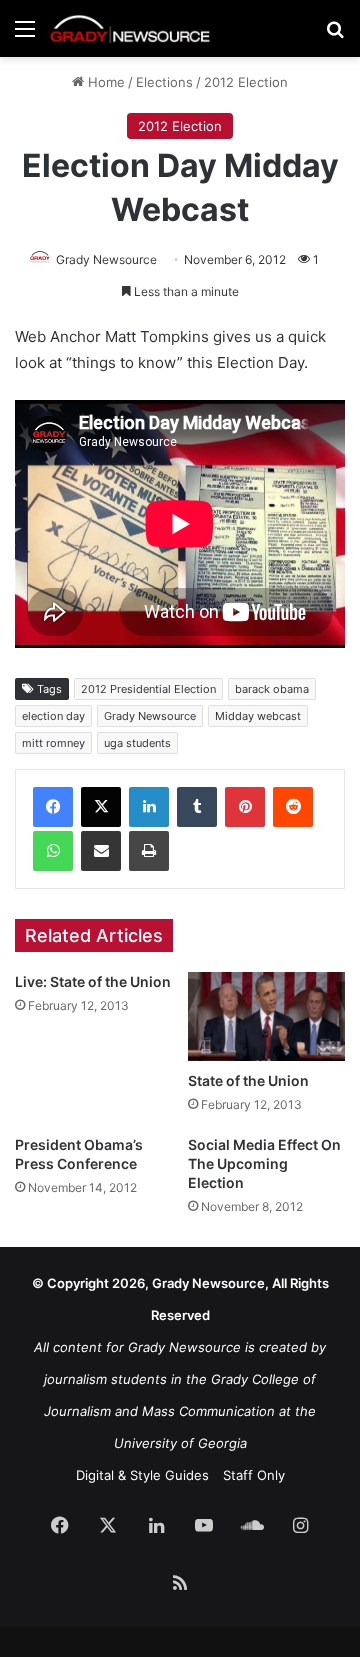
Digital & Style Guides (142, 1475)
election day (53, 716)
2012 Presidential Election (148, 689)
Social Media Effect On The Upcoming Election (264, 1163)
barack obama (272, 689)
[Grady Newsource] (130, 28)
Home (104, 82)
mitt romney (53, 743)
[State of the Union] (266, 1016)
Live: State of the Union (93, 981)
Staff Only (254, 1475)
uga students (137, 743)
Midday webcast (258, 716)
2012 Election (246, 82)
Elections (164, 82)
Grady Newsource (106, 259)
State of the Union (248, 1080)
